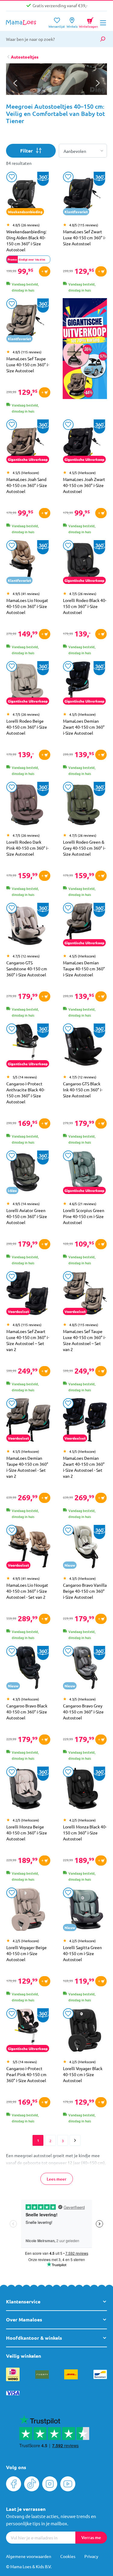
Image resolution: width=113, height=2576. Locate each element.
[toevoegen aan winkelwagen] (45, 271)
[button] (98, 83)
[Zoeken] (102, 39)
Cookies (68, 2556)
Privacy (91, 2556)
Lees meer (57, 2179)
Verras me (91, 2537)
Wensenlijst (57, 24)
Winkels (72, 24)
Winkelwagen (88, 22)
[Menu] (103, 23)
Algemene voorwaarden (29, 2556)
